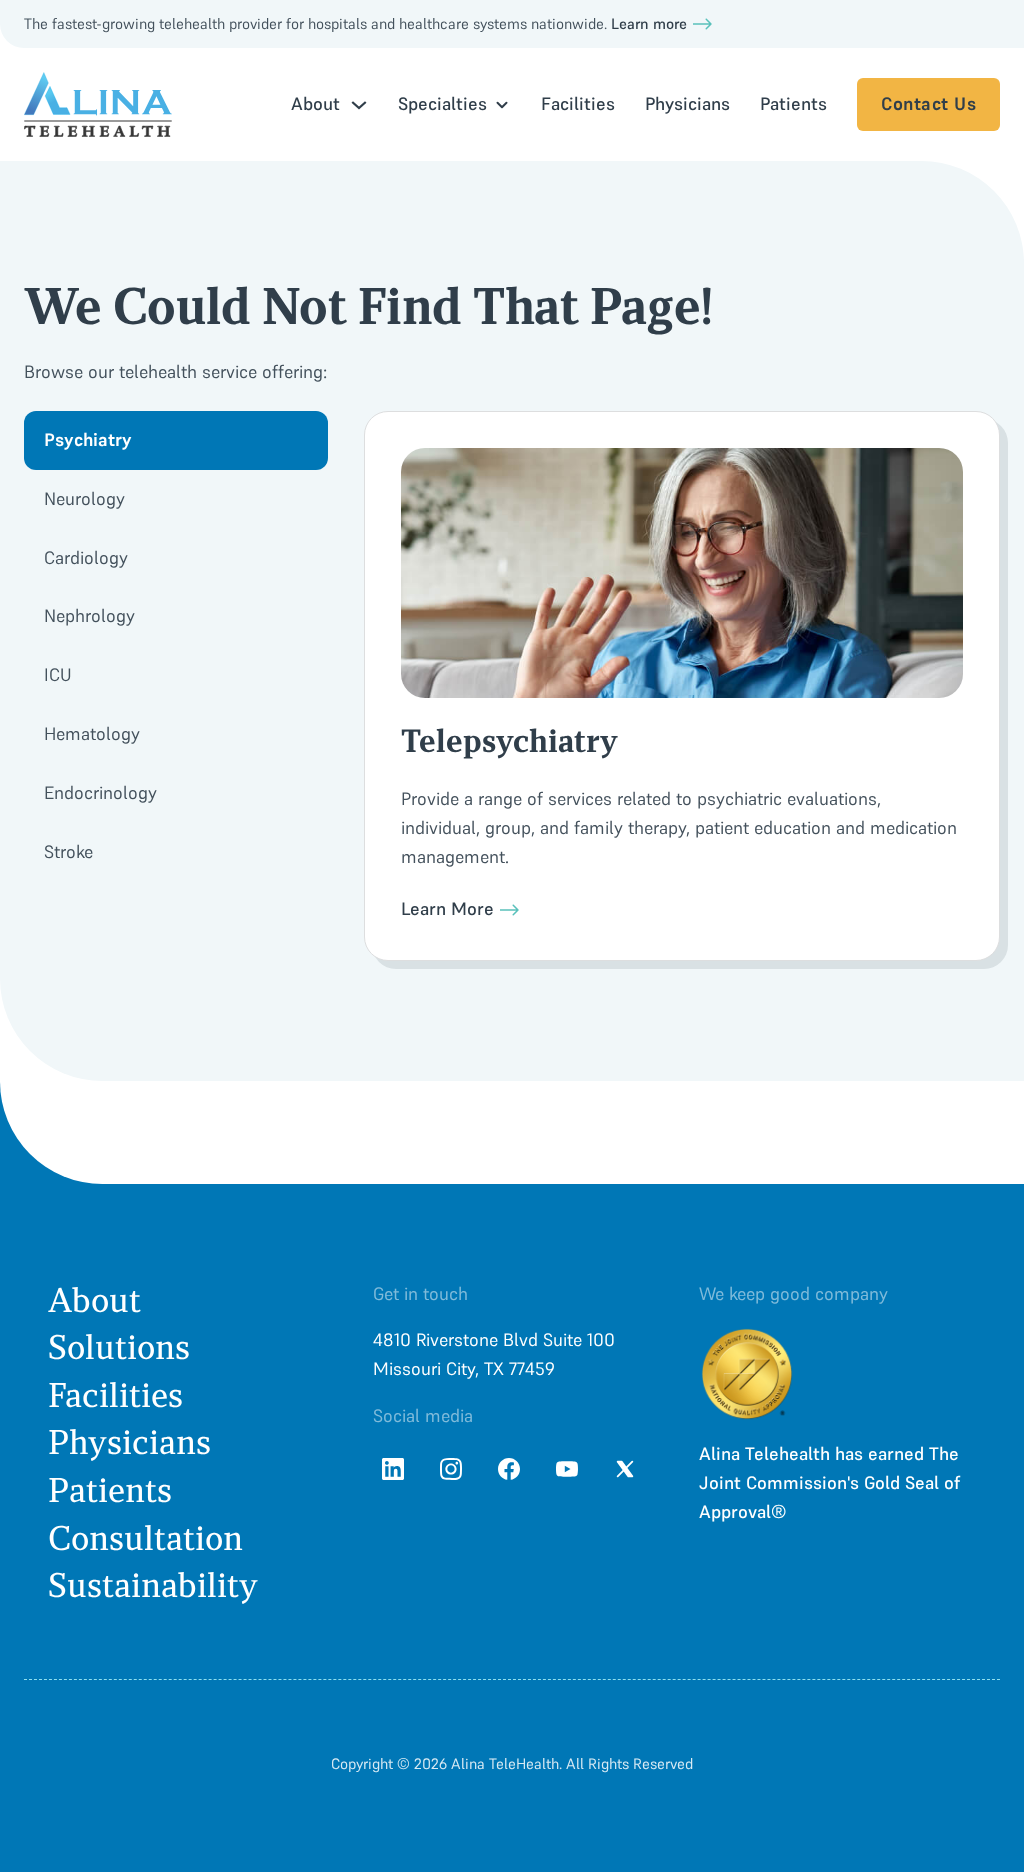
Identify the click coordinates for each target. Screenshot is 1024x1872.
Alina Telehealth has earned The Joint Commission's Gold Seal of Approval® (829, 1482)
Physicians (687, 103)
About (94, 1300)
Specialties (442, 103)
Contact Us (928, 103)
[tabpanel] (682, 686)
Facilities (578, 103)
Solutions (119, 1347)
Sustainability (153, 1585)
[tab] (176, 440)
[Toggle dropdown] (359, 105)
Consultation (145, 1538)
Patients (793, 103)
